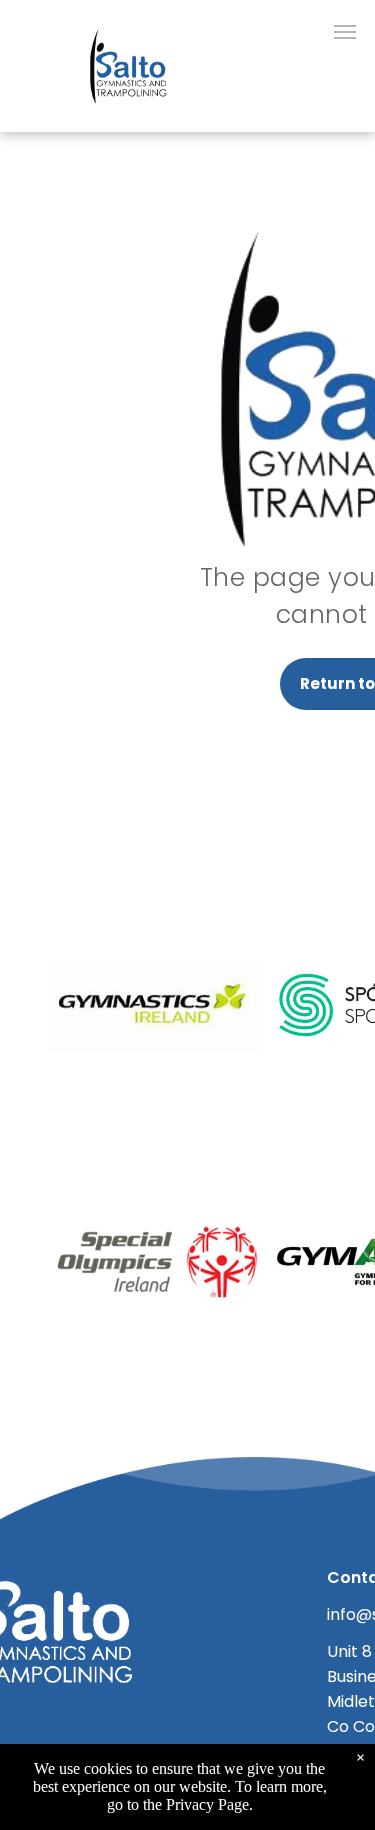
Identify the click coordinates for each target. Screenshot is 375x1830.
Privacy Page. (209, 1804)
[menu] (345, 32)
